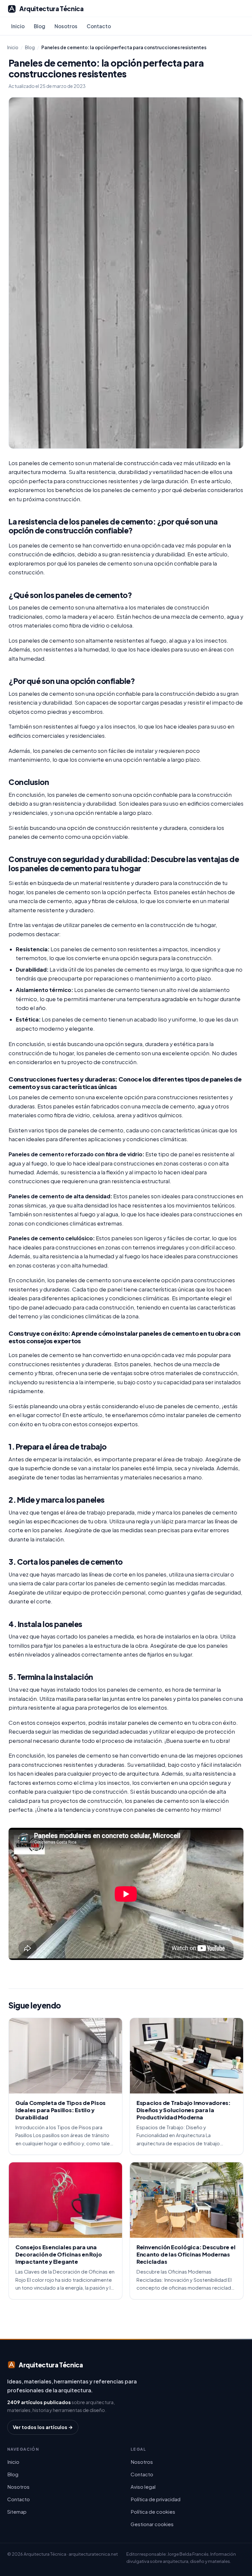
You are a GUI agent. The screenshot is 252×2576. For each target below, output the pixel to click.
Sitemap (17, 2512)
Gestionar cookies (152, 2524)
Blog (40, 26)
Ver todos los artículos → (43, 2427)
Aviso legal (143, 2487)
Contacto (99, 26)
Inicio (18, 26)
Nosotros (66, 26)
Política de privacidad (156, 2499)
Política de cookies (153, 2512)
